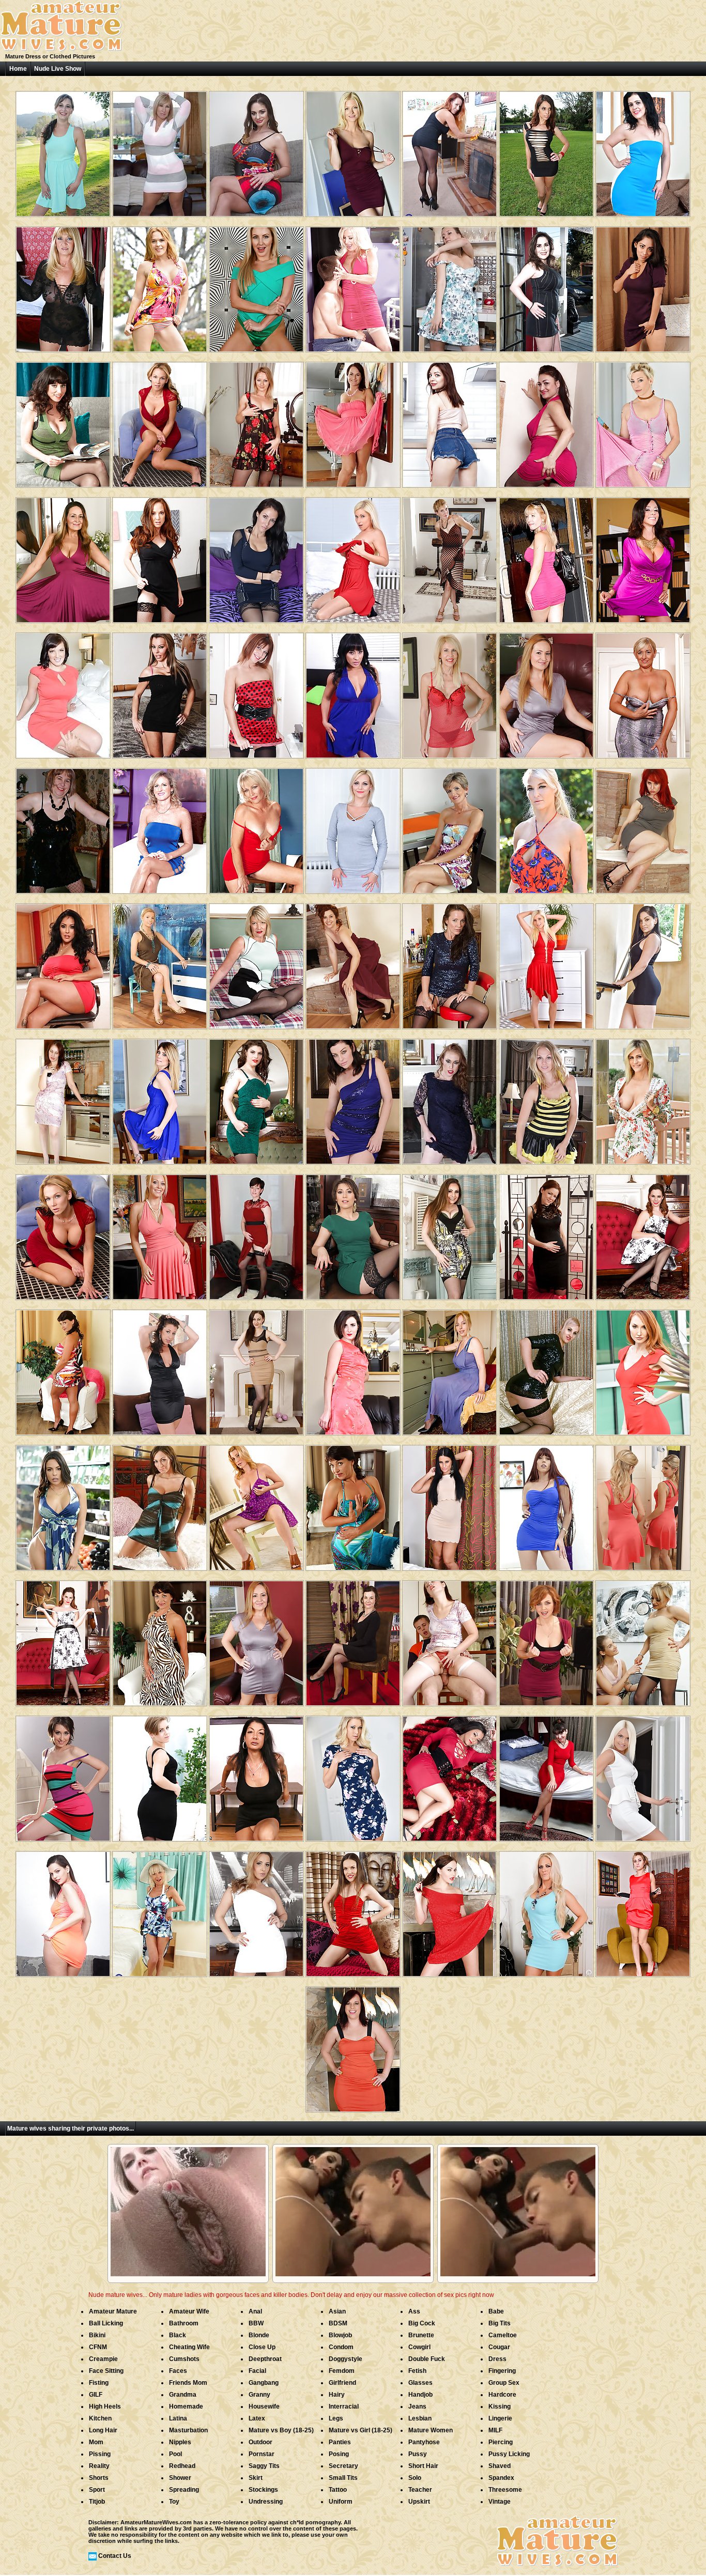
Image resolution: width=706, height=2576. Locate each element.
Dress (497, 2359)
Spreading (184, 2490)
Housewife (264, 2407)
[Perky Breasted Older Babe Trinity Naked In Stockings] (256, 421)
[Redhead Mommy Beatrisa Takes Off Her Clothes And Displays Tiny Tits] (450, 421)
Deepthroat (265, 2359)
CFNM (98, 2347)
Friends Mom (188, 2383)
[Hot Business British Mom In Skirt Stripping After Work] (643, 1775)
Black (178, 2335)
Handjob (420, 2395)
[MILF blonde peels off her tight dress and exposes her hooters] (353, 1775)
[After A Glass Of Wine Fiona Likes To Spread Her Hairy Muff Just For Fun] (353, 962)
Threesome (505, 2490)
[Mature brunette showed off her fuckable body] (643, 150)
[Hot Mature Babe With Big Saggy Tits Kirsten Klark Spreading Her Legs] (353, 827)
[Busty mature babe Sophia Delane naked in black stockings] (450, 1233)
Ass (414, 2311)
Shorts (99, 2478)
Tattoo (338, 2490)
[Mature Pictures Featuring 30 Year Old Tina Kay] (256, 1369)
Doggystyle (346, 2359)
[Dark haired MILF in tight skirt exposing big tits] (643, 962)
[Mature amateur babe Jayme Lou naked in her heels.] (450, 1098)
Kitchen (100, 2418)
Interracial (344, 2407)
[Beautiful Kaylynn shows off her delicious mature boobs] (160, 1369)
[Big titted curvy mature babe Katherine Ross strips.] (353, 421)
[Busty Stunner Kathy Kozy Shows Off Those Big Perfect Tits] (643, 1504)
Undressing (266, 2502)
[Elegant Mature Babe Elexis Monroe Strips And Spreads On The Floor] (63, 556)
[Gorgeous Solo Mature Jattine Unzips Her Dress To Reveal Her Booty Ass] (546, 1369)
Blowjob (340, 2335)
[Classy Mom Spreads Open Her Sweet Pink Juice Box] (643, 1233)
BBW (256, 2323)
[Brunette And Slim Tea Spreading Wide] (353, 1910)
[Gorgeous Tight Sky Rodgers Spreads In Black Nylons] (256, 692)
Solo (415, 2478)
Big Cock (422, 2323)
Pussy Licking (509, 2454)
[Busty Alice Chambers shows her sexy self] (63, 150)
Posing (339, 2454)
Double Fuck (427, 2359)
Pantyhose (424, 2442)
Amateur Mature (113, 2311)
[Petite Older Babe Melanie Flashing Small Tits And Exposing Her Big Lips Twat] (450, 827)
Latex (257, 2418)
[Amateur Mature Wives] (61, 50)
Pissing (100, 2454)
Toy (174, 2502)
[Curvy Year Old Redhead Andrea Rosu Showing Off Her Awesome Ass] (643, 827)
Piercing (501, 2442)
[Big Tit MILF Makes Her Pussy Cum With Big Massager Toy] (450, 1504)
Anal (255, 2311)
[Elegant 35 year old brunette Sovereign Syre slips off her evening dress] (353, 1098)
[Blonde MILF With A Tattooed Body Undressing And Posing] (643, 421)
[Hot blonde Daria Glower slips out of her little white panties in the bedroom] (256, 1910)
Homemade (186, 2407)
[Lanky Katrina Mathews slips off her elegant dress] (450, 556)
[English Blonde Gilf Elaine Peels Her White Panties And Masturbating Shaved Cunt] (160, 1910)
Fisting (99, 2383)
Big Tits (500, 2323)
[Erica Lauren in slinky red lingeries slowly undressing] (450, 692)
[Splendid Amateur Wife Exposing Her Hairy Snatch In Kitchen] (450, 286)
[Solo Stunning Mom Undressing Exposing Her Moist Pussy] (63, 1910)
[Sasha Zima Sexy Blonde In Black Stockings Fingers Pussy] (160, 1775)
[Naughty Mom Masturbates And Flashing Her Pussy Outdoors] (546, 827)
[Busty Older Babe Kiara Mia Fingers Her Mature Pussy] (63, 962)
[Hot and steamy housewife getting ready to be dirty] (546, 1639)
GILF (96, 2395)
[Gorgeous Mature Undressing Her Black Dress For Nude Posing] (63, 286)
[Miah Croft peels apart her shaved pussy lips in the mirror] (546, 1233)
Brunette (421, 2335)
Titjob (97, 2502)
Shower (180, 2478)
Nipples (180, 2442)
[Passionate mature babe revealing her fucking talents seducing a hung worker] (63, 1098)
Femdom (342, 2371)
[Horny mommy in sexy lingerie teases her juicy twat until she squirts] (256, 1098)
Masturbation (188, 2430)
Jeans (417, 2407)
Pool (175, 2454)
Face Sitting (106, 2371)
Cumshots (184, 2359)
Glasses (420, 2383)
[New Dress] (160, 150)
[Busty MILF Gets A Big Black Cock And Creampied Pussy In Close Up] (63, 421)
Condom (341, 2347)
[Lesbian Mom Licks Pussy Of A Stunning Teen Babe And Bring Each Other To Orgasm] (643, 1639)
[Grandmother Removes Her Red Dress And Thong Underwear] (546, 1775)
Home (18, 69)
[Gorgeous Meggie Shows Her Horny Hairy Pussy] (353, 1233)
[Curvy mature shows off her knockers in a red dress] (450, 1775)
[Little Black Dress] (63, 827)
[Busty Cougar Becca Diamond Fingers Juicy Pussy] (353, 692)
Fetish (417, 2371)
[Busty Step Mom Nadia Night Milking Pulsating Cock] (256, 1775)
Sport (97, 2490)
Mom (96, 2442)
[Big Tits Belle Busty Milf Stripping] (63, 1369)
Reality (99, 2466)
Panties (340, 2442)
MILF (495, 2430)
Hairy (337, 2395)
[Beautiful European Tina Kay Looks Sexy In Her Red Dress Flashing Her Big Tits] (450, 1910)
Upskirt (419, 2502)
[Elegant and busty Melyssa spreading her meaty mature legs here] (643, 692)
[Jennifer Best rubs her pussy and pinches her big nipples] (256, 1504)
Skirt (256, 2478)
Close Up (262, 2347)
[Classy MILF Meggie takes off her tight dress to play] (63, 1775)
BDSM (338, 2323)
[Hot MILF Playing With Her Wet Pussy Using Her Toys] (160, 692)
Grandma (183, 2395)
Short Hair (423, 2466)
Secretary (343, 2466)
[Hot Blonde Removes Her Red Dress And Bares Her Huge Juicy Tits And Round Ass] (160, 421)
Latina (178, 2418)
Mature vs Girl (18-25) (360, 2430)
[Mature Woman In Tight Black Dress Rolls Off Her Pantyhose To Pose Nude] (450, 150)
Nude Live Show (58, 69)
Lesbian (420, 2418)
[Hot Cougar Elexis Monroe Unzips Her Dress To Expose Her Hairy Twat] (546, 692)
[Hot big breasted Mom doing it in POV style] (256, 150)
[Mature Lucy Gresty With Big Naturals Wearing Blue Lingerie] (450, 1369)
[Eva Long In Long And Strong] (546, 150)
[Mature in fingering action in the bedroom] (256, 962)
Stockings (263, 2490)
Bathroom (184, 2323)
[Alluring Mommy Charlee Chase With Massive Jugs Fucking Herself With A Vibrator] (160, 1233)
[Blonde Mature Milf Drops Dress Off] (546, 1910)
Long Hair (103, 2430)
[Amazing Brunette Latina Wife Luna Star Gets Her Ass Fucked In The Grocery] (63, 1504)
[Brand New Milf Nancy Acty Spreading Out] (643, 1910)
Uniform (341, 2502)
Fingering (502, 2371)
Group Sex (504, 2383)
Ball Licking (106, 2323)
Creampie (103, 2359)
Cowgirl (419, 2347)
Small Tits (343, 2478)
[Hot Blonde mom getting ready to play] (353, 556)
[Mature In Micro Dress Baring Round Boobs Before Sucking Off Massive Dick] (546, 1504)
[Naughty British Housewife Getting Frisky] (256, 1233)
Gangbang (264, 2383)
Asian (337, 2311)
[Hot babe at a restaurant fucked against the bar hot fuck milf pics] (546, 556)
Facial (257, 2371)
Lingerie (500, 2418)
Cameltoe (503, 2335)
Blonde (259, 2335)
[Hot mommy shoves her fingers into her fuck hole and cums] (160, 556)
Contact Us (115, 2556)
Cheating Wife (189, 2347)
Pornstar (262, 2454)
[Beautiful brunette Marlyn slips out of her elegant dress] (450, 962)
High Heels (105, 2407)
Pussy (418, 2454)
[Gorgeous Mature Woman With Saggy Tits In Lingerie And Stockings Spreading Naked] (546, 421)
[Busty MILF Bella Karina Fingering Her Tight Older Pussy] (160, 962)
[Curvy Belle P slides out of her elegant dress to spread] (160, 1639)
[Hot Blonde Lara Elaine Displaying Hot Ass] (546, 1098)
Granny (259, 2395)
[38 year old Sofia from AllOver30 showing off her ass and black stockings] (353, 1639)
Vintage (500, 2502)
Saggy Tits (264, 2466)
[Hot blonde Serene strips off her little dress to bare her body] (353, 150)
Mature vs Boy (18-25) (281, 2430)
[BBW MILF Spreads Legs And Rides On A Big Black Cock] (546, 286)
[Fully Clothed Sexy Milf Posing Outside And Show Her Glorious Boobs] (643, 1098)
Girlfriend (342, 2383)
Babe (496, 2311)
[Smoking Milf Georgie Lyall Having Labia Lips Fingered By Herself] (256, 286)
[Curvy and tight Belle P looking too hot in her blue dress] (353, 1504)
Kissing (500, 2407)
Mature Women (431, 2430)
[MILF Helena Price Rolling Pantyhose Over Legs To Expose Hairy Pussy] (353, 1369)
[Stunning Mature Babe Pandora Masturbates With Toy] (160, 1504)
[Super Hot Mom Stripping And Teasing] (256, 556)
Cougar (499, 2347)
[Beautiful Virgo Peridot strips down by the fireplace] (353, 2046)
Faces (178, 2371)
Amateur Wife (189, 2311)
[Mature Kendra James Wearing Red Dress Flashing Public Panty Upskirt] (643, 1369)
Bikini (97, 2335)
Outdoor (260, 2442)
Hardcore (502, 2395)
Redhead (182, 2466)
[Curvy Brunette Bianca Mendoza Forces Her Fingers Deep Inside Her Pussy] (643, 286)
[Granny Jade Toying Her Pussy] (160, 827)
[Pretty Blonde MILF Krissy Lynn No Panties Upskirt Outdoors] (160, 286)
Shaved (500, 2466)
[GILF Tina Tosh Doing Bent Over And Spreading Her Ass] (256, 827)
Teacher (420, 2490)
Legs (336, 2418)
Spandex (501, 2478)
